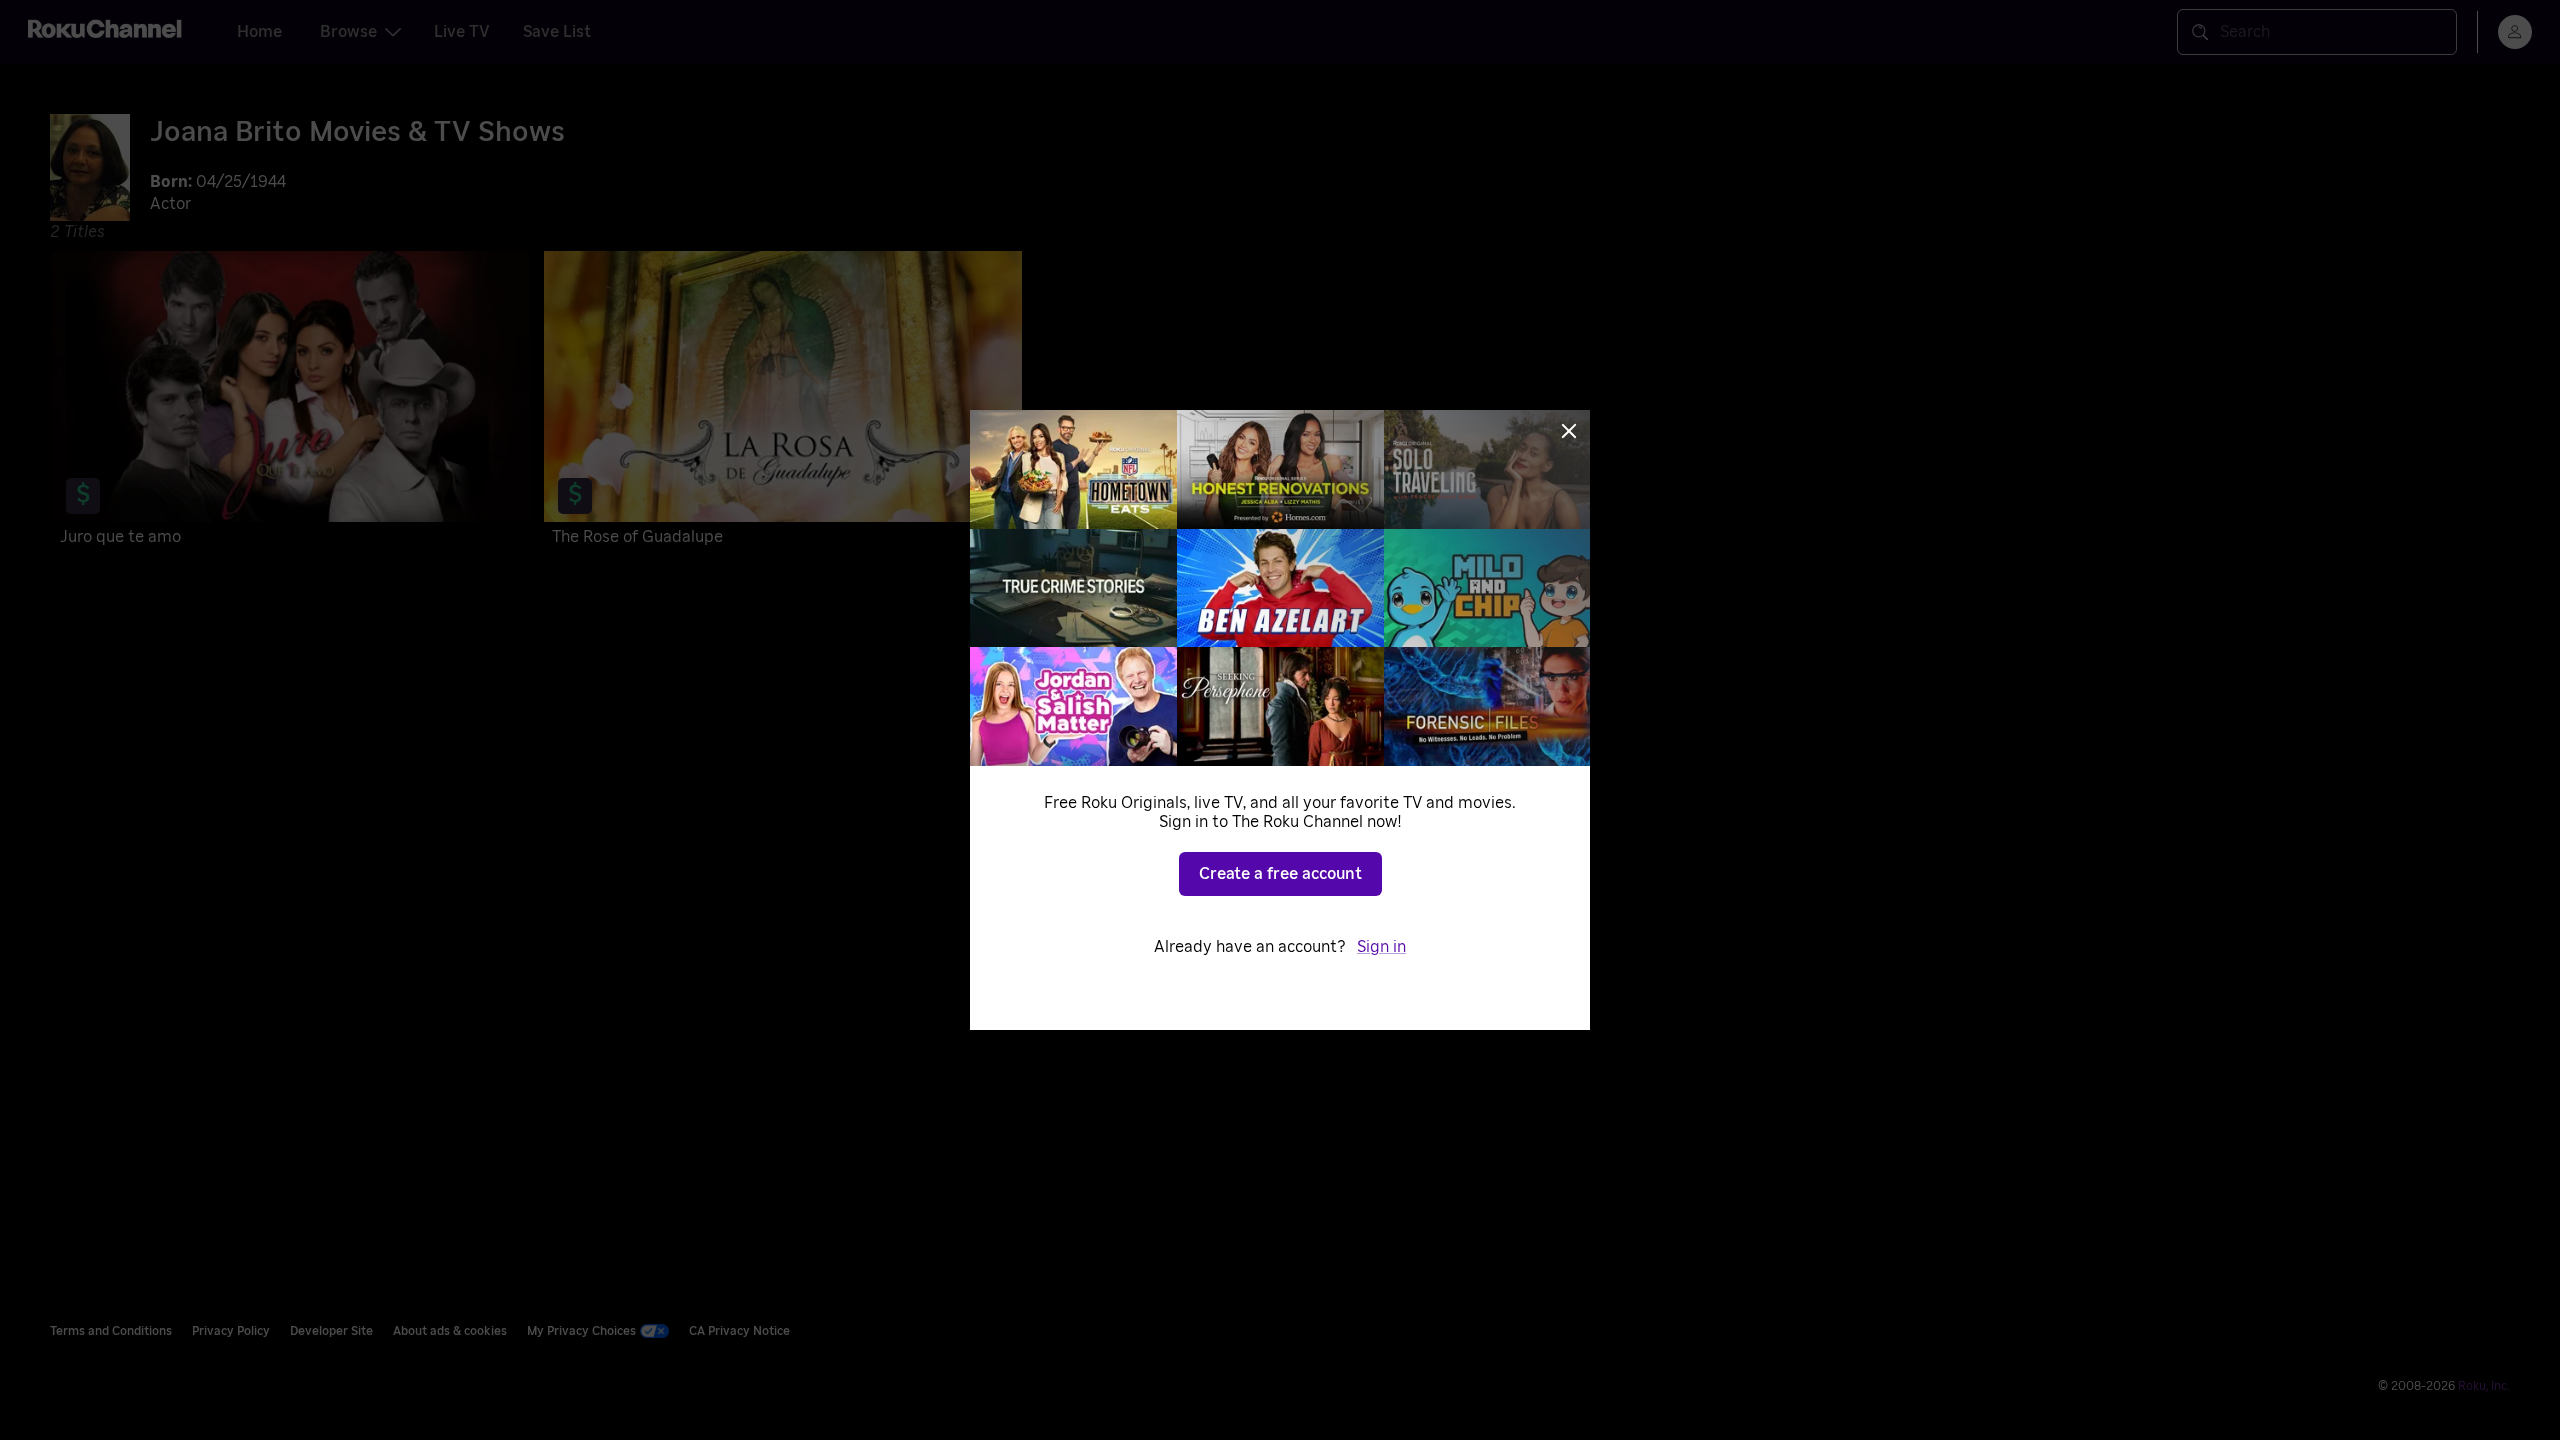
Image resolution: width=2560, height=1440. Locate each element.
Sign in (1381, 947)
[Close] (1569, 431)
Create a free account (1280, 874)
